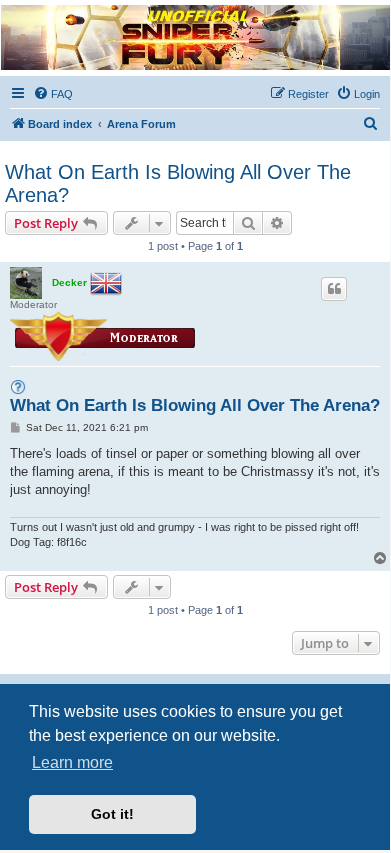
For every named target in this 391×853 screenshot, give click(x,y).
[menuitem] (53, 94)
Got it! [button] (112, 814)
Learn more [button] (72, 762)
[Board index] (194, 37)
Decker (69, 282)
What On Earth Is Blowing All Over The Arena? (178, 183)
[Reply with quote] (334, 289)
